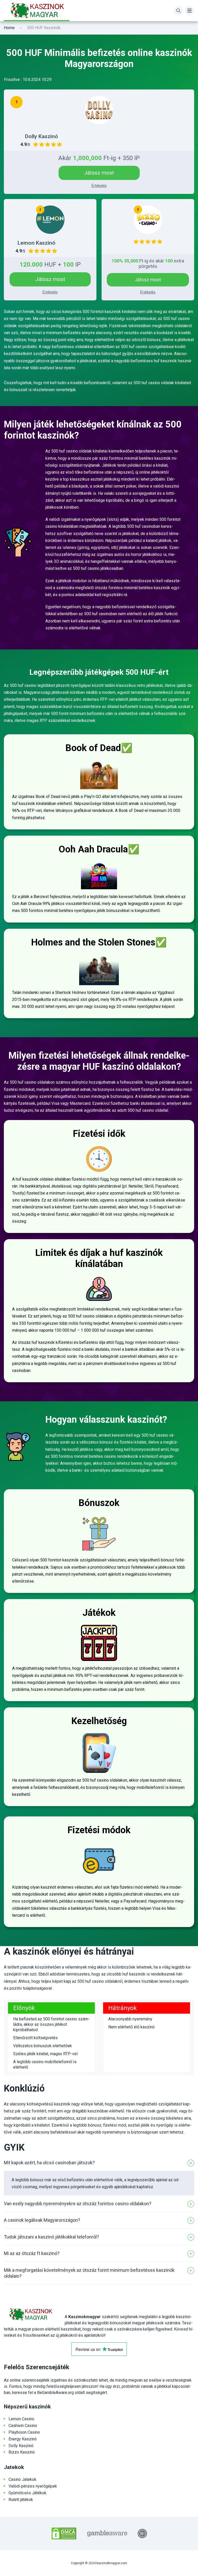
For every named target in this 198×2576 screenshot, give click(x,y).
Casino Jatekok (22, 2479)
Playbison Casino (24, 2432)
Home (9, 28)
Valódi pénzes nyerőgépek (33, 2486)
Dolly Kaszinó (21, 2446)
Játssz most (99, 173)
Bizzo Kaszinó (22, 2452)
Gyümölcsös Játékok (27, 2493)
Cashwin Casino (23, 2426)
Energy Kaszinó (23, 2439)
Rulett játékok (21, 2500)
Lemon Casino (21, 2419)
